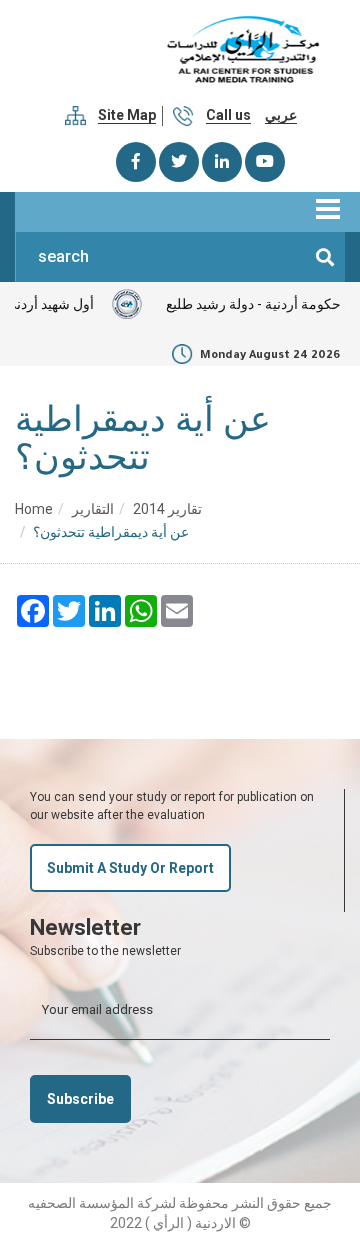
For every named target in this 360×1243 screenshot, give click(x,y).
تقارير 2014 (167, 509)
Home (34, 509)
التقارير (93, 509)
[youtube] (265, 162)
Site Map (127, 115)
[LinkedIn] (222, 162)
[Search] (325, 257)
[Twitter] (179, 162)
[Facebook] (136, 162)
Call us (228, 115)
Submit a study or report (130, 868)
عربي (281, 115)
